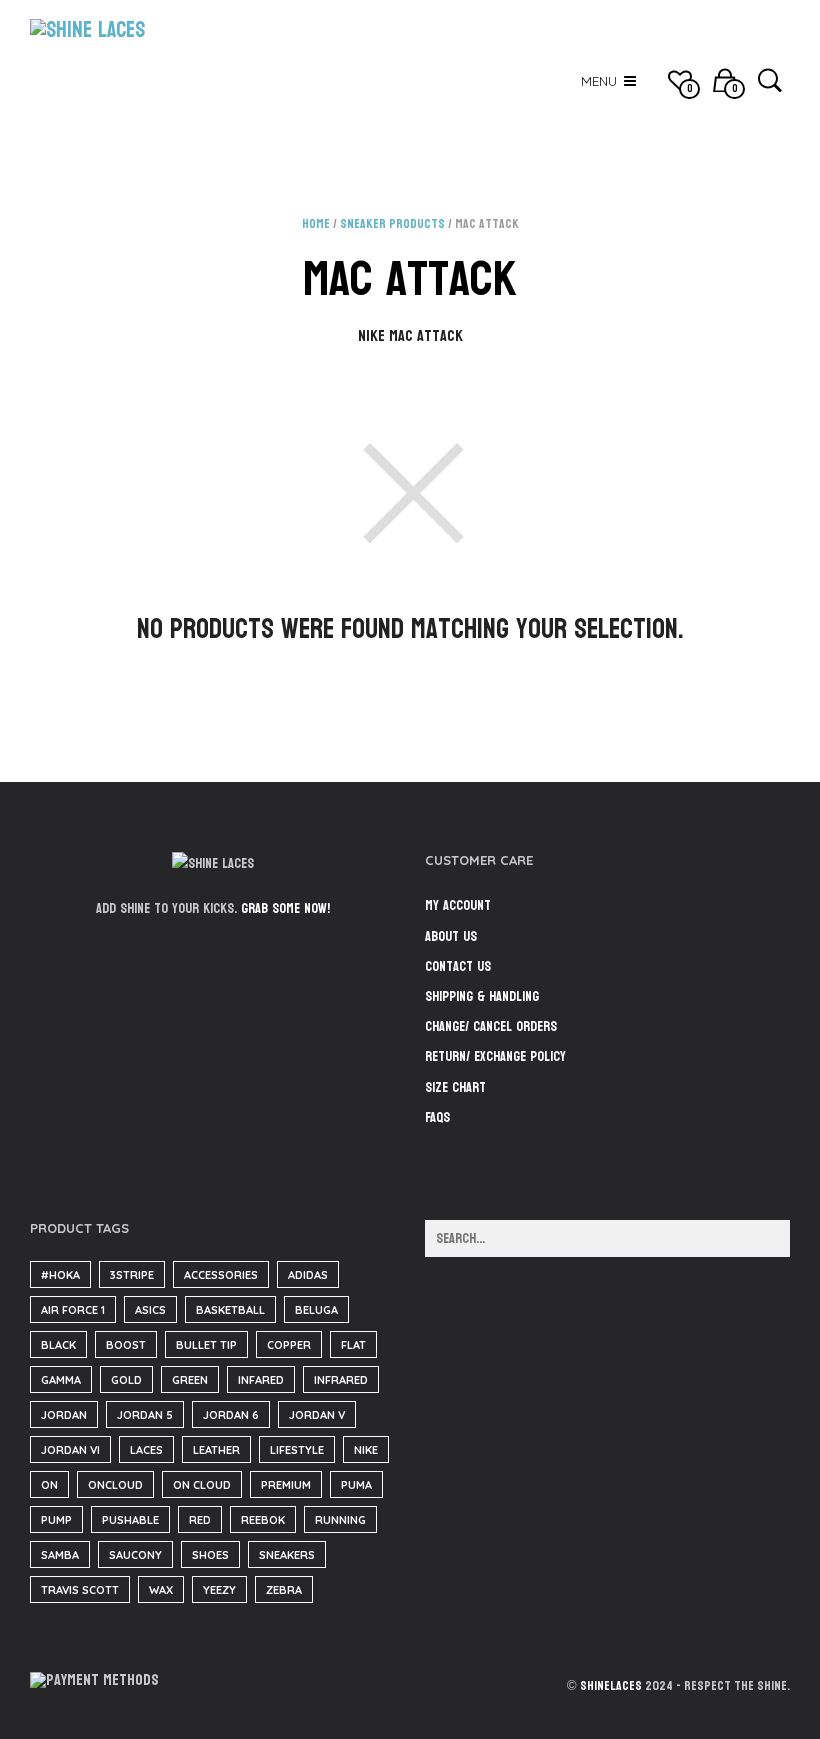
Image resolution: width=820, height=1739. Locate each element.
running (340, 1520)
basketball (230, 1310)
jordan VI (70, 1450)
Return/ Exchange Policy (495, 1056)
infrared (341, 1380)
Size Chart (455, 1087)
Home (316, 224)
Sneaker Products (392, 224)
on (49, 1485)
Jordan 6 (231, 1415)
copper (289, 1345)
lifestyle (297, 1450)
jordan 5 (145, 1415)
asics (150, 1310)
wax (161, 1590)
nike (366, 1450)
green (190, 1380)
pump (56, 1520)
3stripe (132, 1275)
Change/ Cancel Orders (491, 1026)
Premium (286, 1485)
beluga (316, 1310)
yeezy (219, 1590)
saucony (135, 1555)
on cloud (202, 1485)
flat (353, 1345)
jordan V (317, 1415)
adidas (308, 1275)
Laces (146, 1450)
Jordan (64, 1415)
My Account (458, 905)
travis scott (80, 1590)
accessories (221, 1275)
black (58, 1345)
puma (356, 1485)
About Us (451, 936)
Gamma (61, 1380)
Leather (216, 1450)
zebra (284, 1590)
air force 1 (73, 1310)
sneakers (287, 1555)
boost (126, 1345)
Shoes (210, 1555)
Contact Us (458, 966)
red (200, 1520)
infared (261, 1380)
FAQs (437, 1117)
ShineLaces (611, 1686)
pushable (130, 1520)
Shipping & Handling (482, 996)
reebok (263, 1520)
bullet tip (206, 1345)
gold (126, 1380)
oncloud (115, 1485)
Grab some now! (285, 908)
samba (60, 1555)
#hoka (60, 1275)
